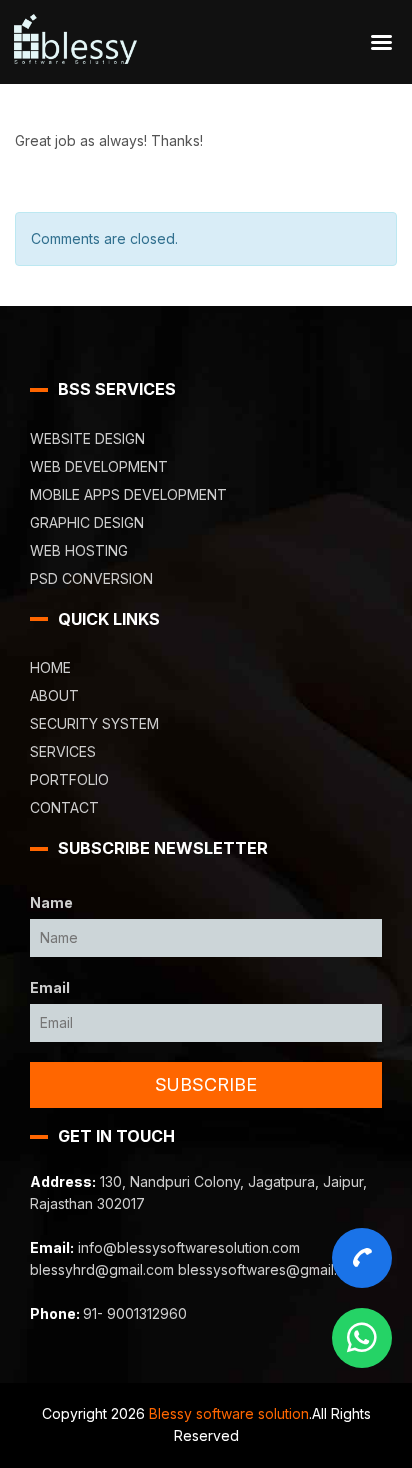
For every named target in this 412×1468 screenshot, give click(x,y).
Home (50, 667)
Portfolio (69, 779)
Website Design (87, 438)
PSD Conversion (91, 578)
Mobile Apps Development (128, 494)
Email (50, 987)
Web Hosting (79, 550)
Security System (94, 723)
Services (63, 751)
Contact (64, 807)
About (54, 695)
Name (51, 902)
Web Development (99, 466)
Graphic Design (87, 522)
